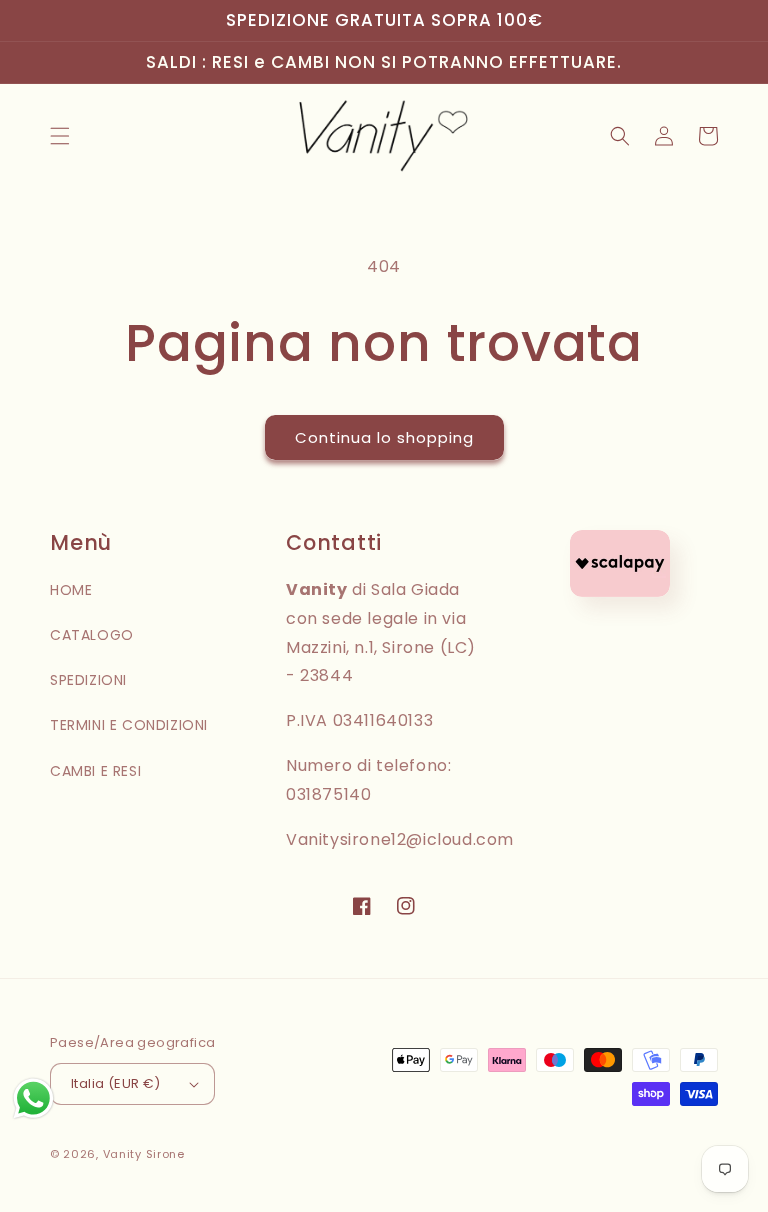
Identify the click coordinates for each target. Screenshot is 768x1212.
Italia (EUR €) (116, 1083)
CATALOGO (92, 635)
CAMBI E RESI (95, 771)
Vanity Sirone (144, 1154)
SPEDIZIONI (88, 680)
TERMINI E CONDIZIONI (129, 725)
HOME (71, 590)
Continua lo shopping (384, 437)
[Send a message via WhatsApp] (33, 1098)
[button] (60, 136)
